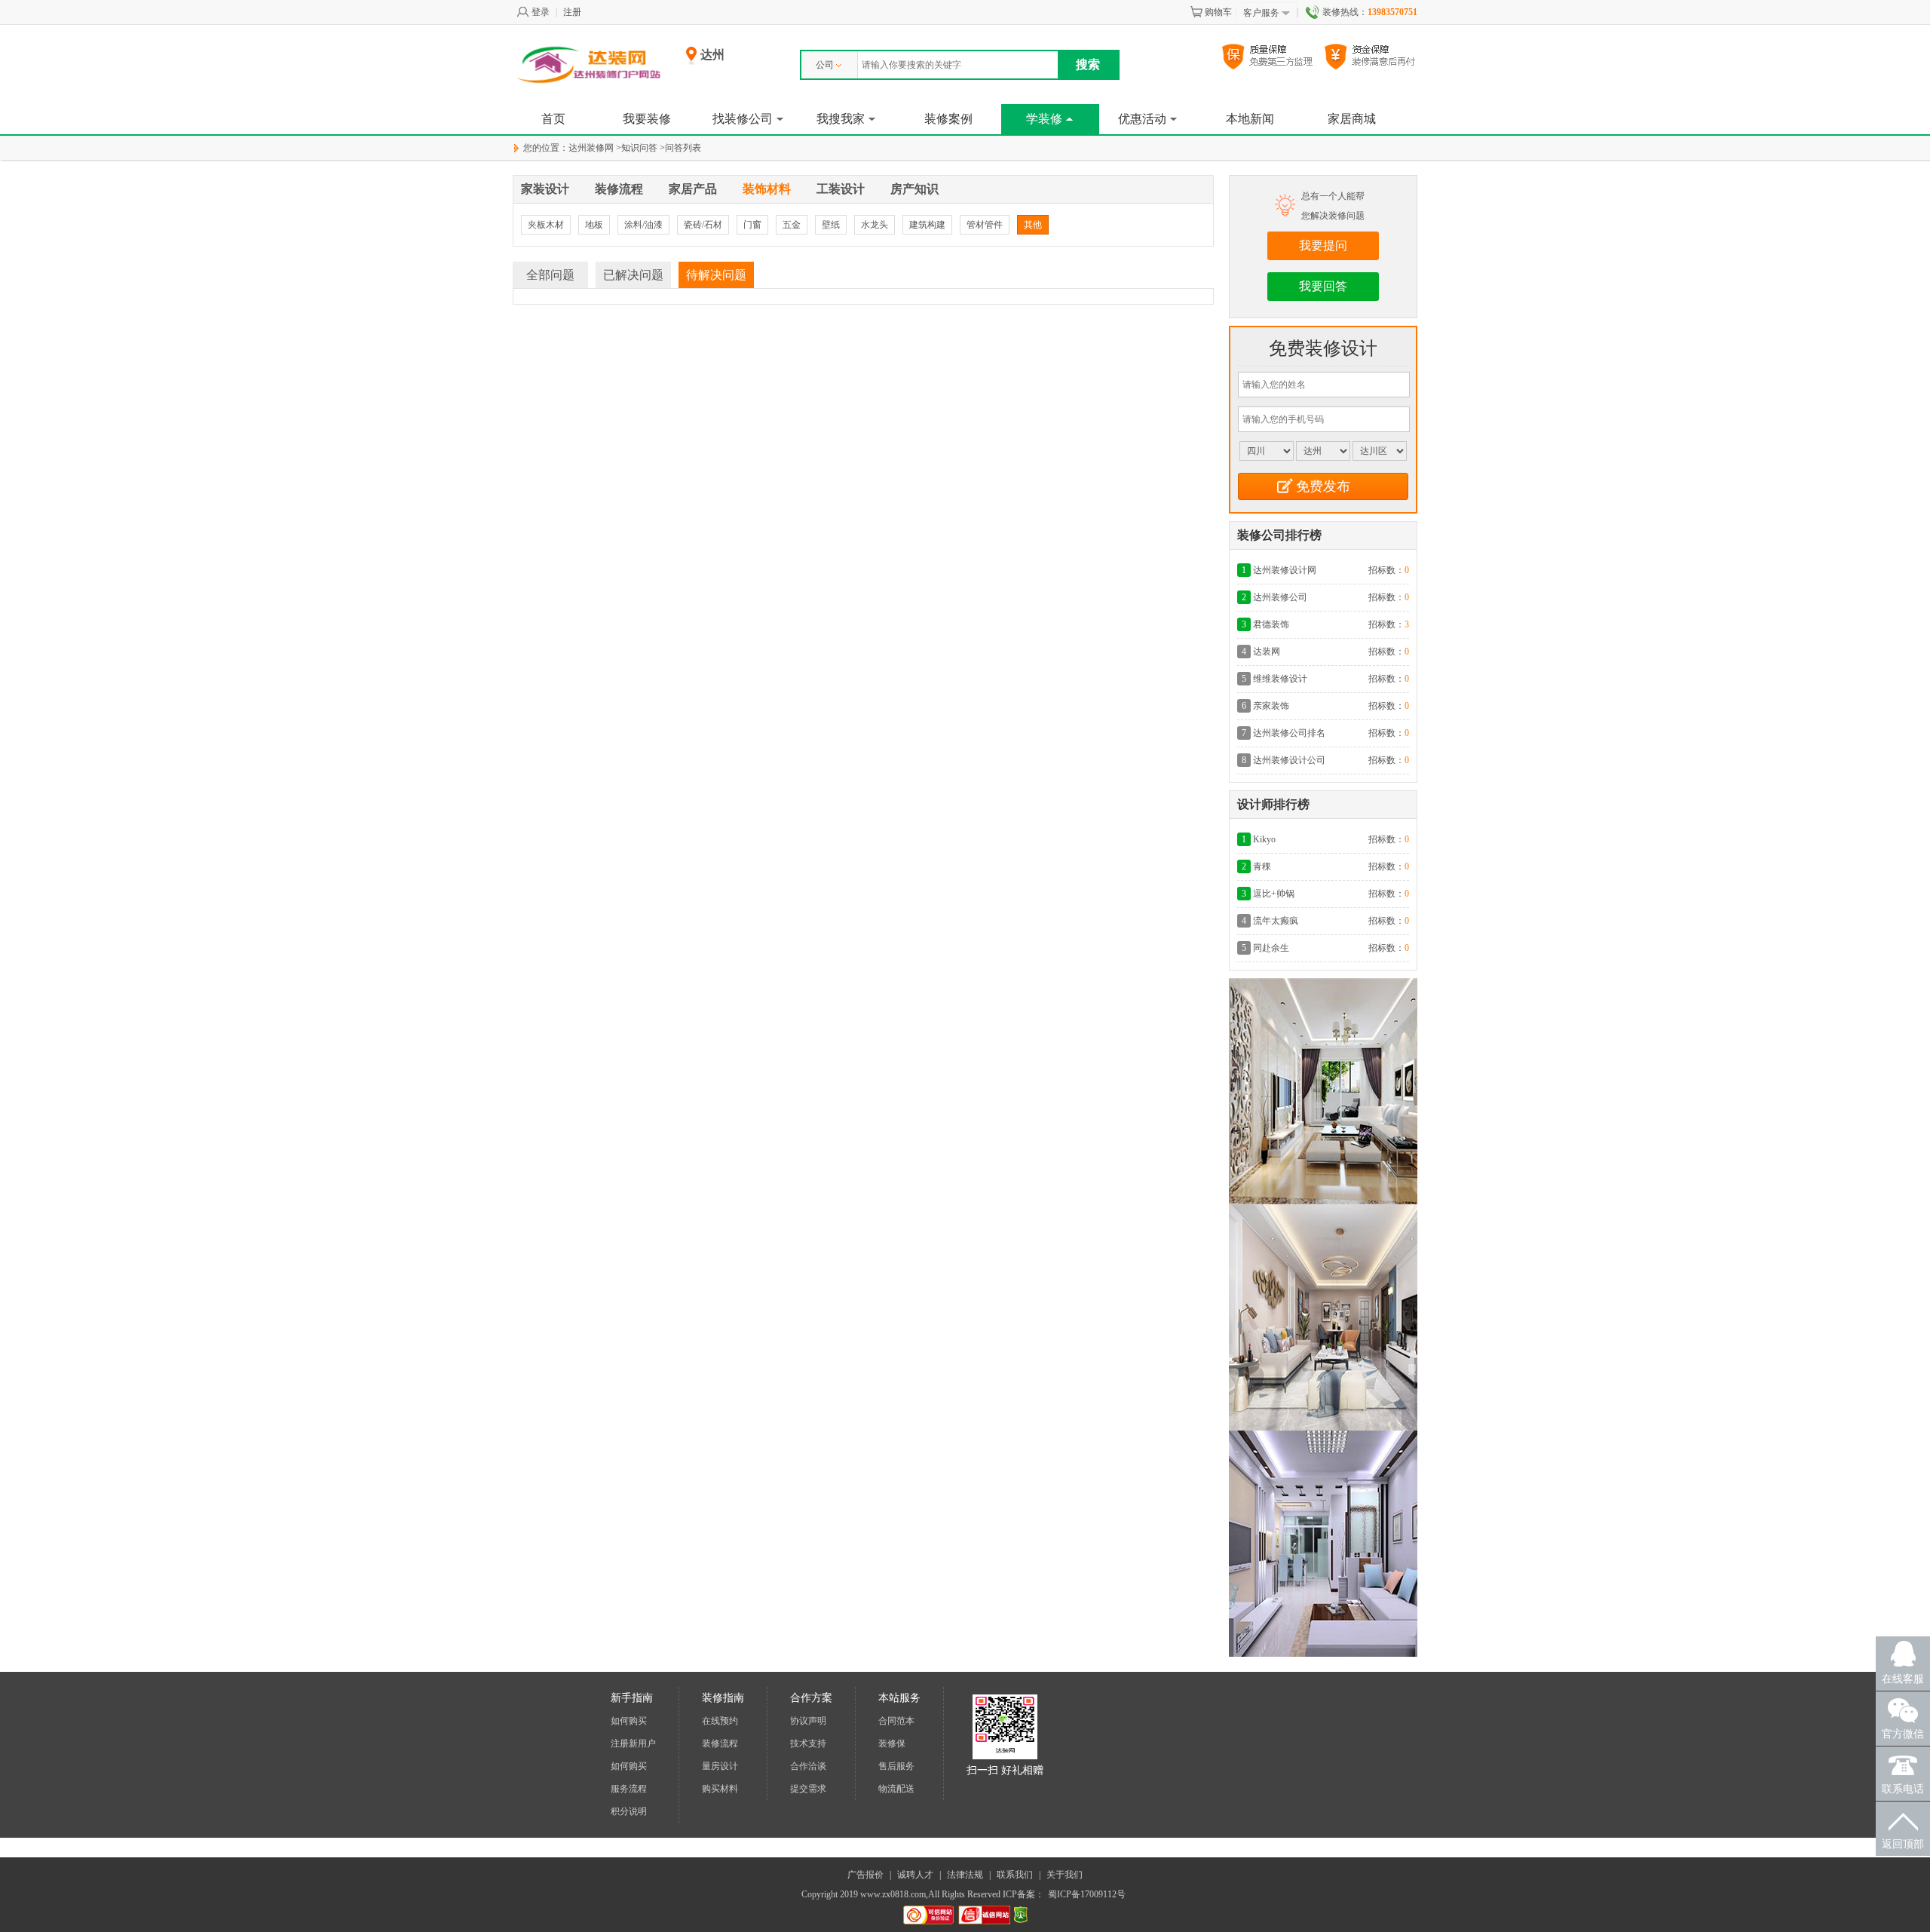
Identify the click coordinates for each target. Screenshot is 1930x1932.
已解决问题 (633, 275)
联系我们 (1015, 1875)
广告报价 (865, 1875)
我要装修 (647, 119)
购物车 (1218, 12)
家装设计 (545, 189)
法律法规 (965, 1875)
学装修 (1044, 119)
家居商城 (1352, 119)
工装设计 (841, 189)
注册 (572, 12)
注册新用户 (633, 1743)
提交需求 (808, 1789)
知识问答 (639, 148)
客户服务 (1261, 13)
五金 (792, 225)
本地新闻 (1250, 119)
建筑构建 (927, 225)
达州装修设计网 (1285, 570)
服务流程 (629, 1789)
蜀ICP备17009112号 (1087, 1894)
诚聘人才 (915, 1875)
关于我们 (1065, 1875)
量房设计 (720, 1766)
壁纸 (831, 225)
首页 (553, 119)
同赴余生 (1271, 948)
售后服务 (896, 1766)
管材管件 (985, 225)
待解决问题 (716, 275)
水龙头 (875, 225)
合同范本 (896, 1721)
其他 (1033, 225)
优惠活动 (1142, 119)
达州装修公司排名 (1289, 733)
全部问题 (550, 275)
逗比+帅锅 (1274, 894)
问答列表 (683, 148)
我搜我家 (841, 119)
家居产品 (693, 189)
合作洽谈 (808, 1766)
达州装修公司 (1280, 597)
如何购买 (629, 1721)
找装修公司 (743, 119)
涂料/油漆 (643, 225)
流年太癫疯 (1276, 921)
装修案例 (948, 119)
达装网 (1267, 652)
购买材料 (720, 1789)
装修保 (892, 1743)
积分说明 (629, 1811)
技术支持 (808, 1743)
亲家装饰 (1271, 706)
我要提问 (1323, 245)
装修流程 (619, 189)
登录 (541, 12)
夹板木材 (546, 225)
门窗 (752, 225)
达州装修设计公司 (1289, 760)
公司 (825, 65)
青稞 (1262, 866)
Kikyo (1264, 839)
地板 (594, 225)
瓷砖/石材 (703, 225)
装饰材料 (767, 189)
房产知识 (914, 189)
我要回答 (1323, 286)
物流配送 (896, 1789)
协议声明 (808, 1721)
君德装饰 (1271, 624)
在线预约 (720, 1721)
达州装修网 (591, 148)
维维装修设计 (1280, 679)
